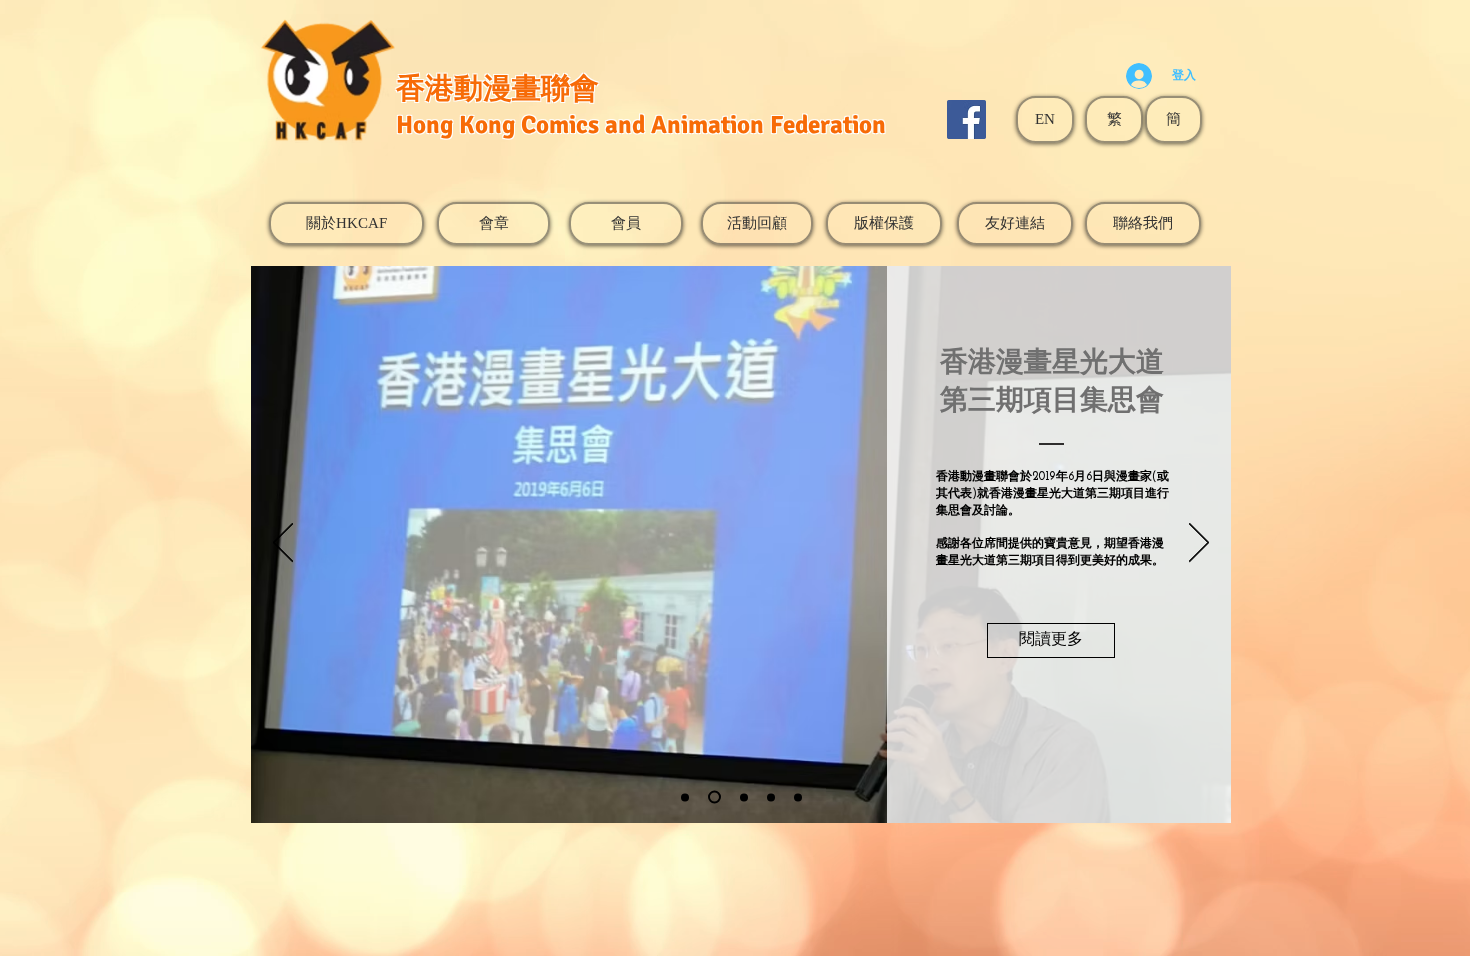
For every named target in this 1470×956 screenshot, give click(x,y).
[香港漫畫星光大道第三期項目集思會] (714, 797)
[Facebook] (966, 119)
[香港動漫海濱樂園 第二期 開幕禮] (744, 797)
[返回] (283, 544)
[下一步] (1199, 544)
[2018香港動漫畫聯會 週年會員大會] (771, 797)
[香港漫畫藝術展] (798, 797)
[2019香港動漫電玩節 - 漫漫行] (685, 797)
